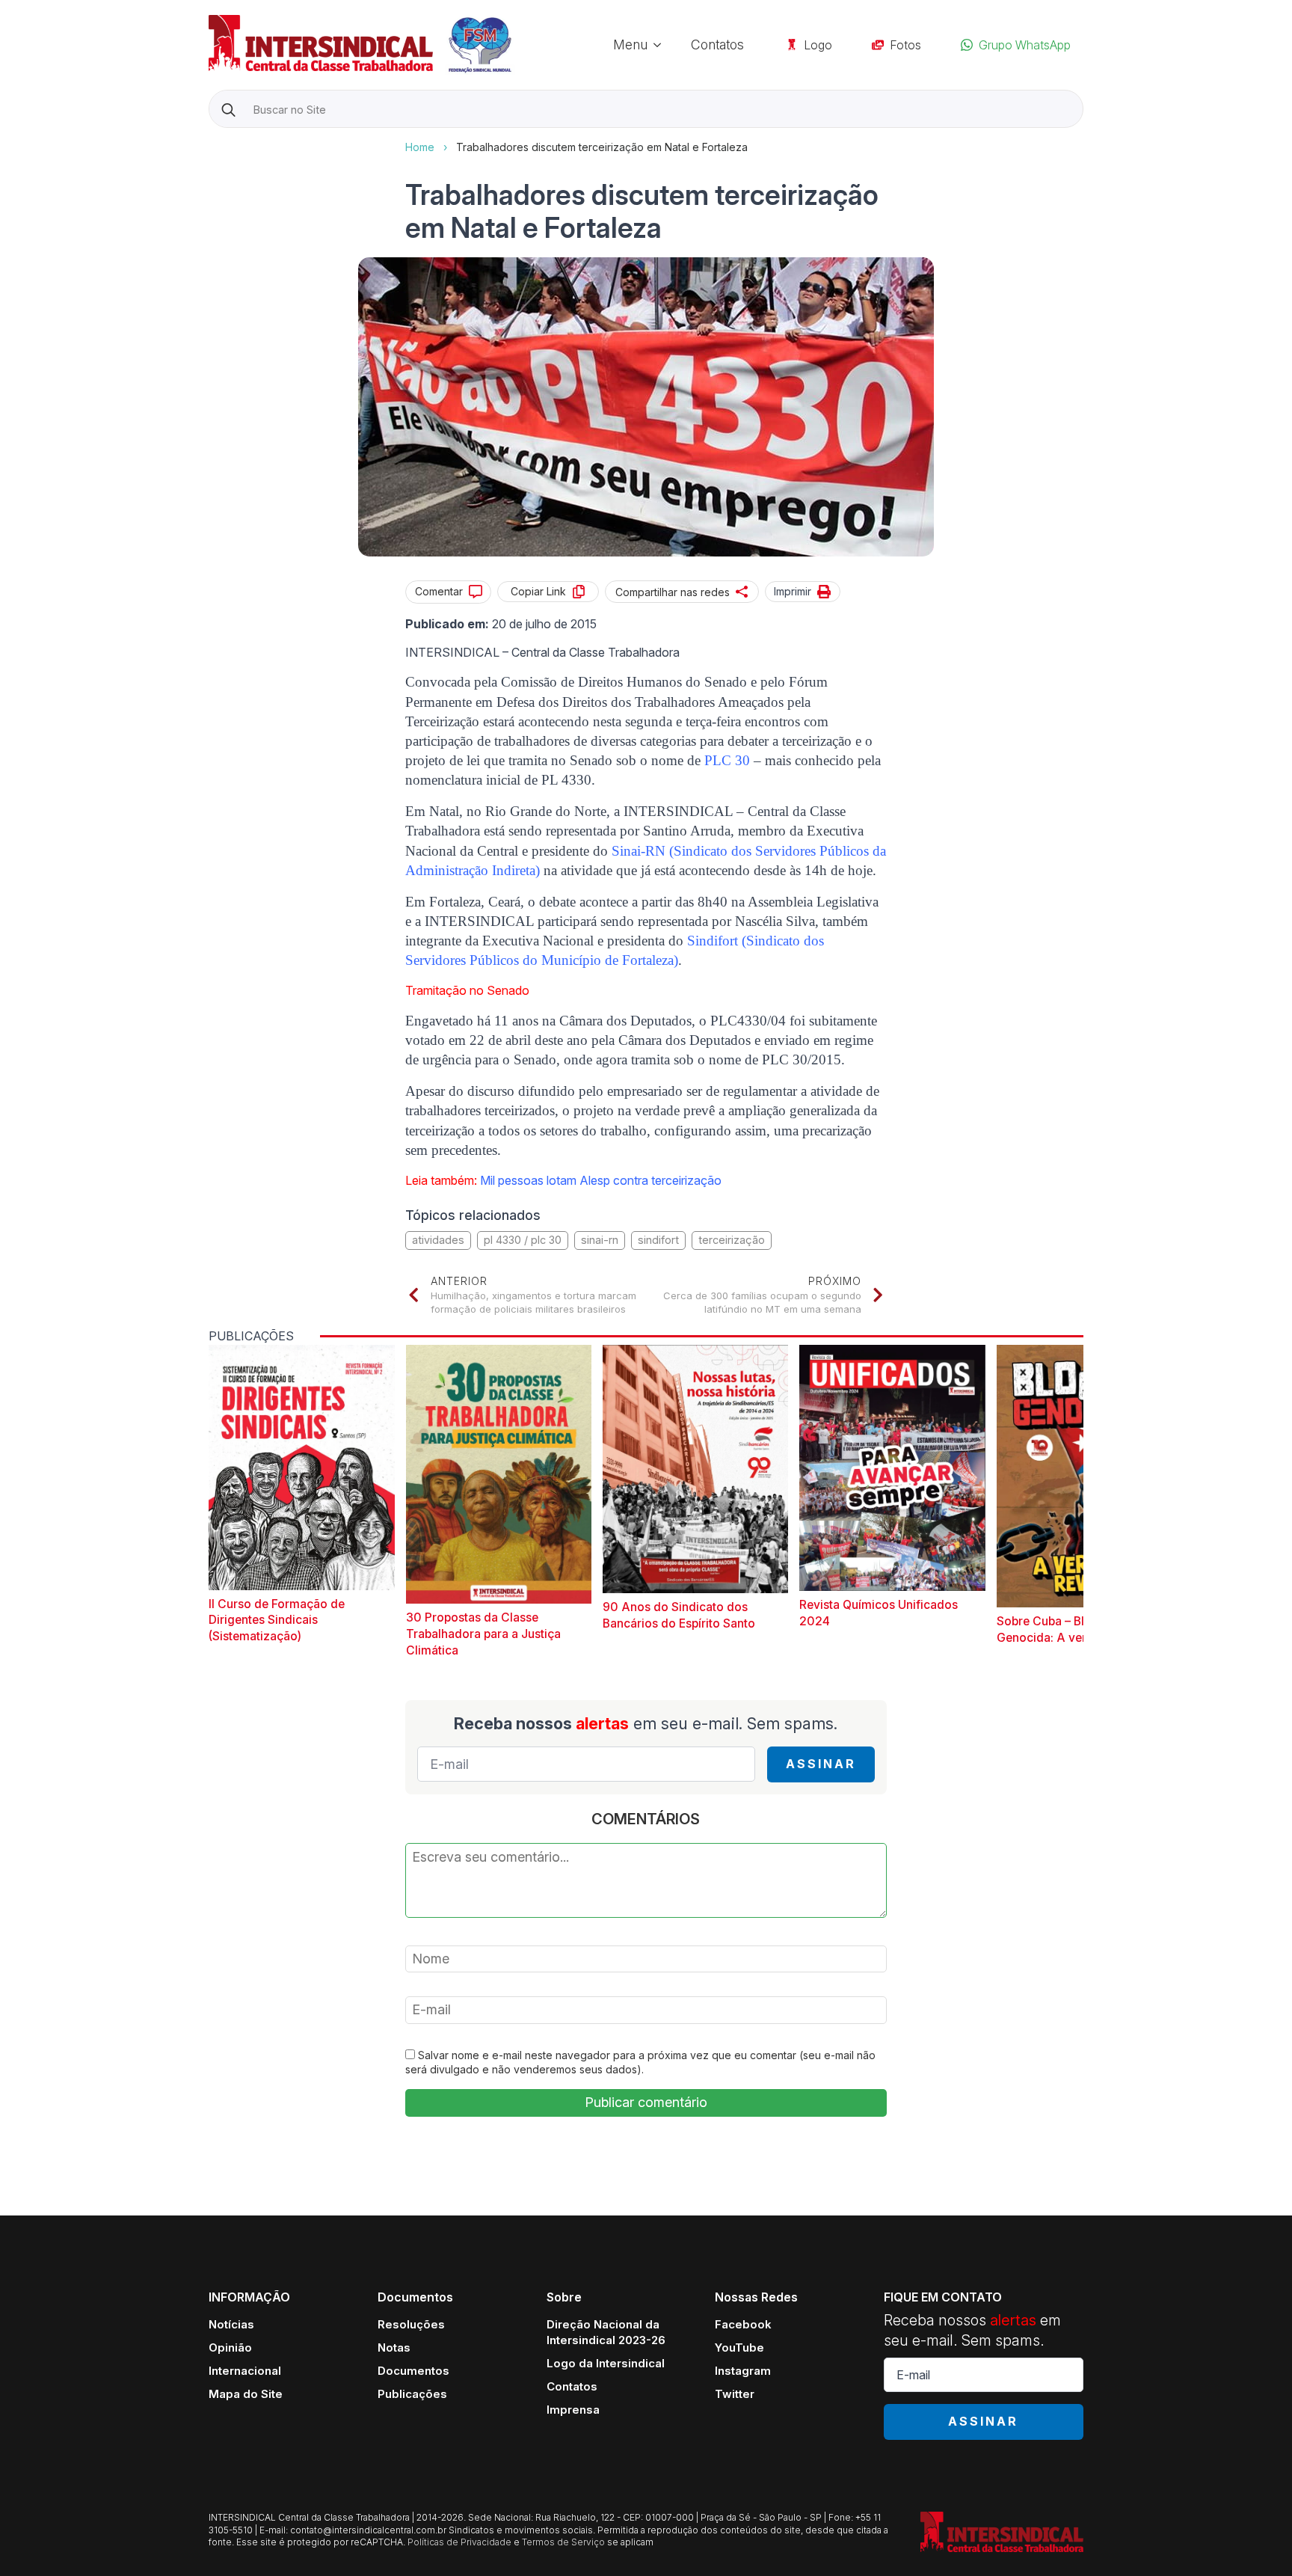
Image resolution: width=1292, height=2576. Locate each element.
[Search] (228, 110)
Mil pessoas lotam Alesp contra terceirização (601, 1180)
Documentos (413, 2371)
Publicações (412, 2394)
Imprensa (573, 2410)
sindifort (658, 1240)
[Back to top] (1255, 2539)
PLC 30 (727, 760)
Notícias (231, 2324)
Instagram (743, 2371)
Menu (630, 45)
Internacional (245, 2371)
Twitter (735, 2394)
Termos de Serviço (563, 2542)
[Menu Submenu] (662, 45)
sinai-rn (600, 1240)
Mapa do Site (246, 2394)
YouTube (739, 2347)
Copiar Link (538, 591)
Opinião (230, 2347)
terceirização (732, 1240)
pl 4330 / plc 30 (523, 1240)
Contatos (717, 45)
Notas (394, 2347)
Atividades (438, 1240)
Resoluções (411, 2324)
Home (420, 147)
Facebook (743, 2324)
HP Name (210, 140)
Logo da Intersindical (606, 2363)
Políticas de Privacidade (459, 2542)
